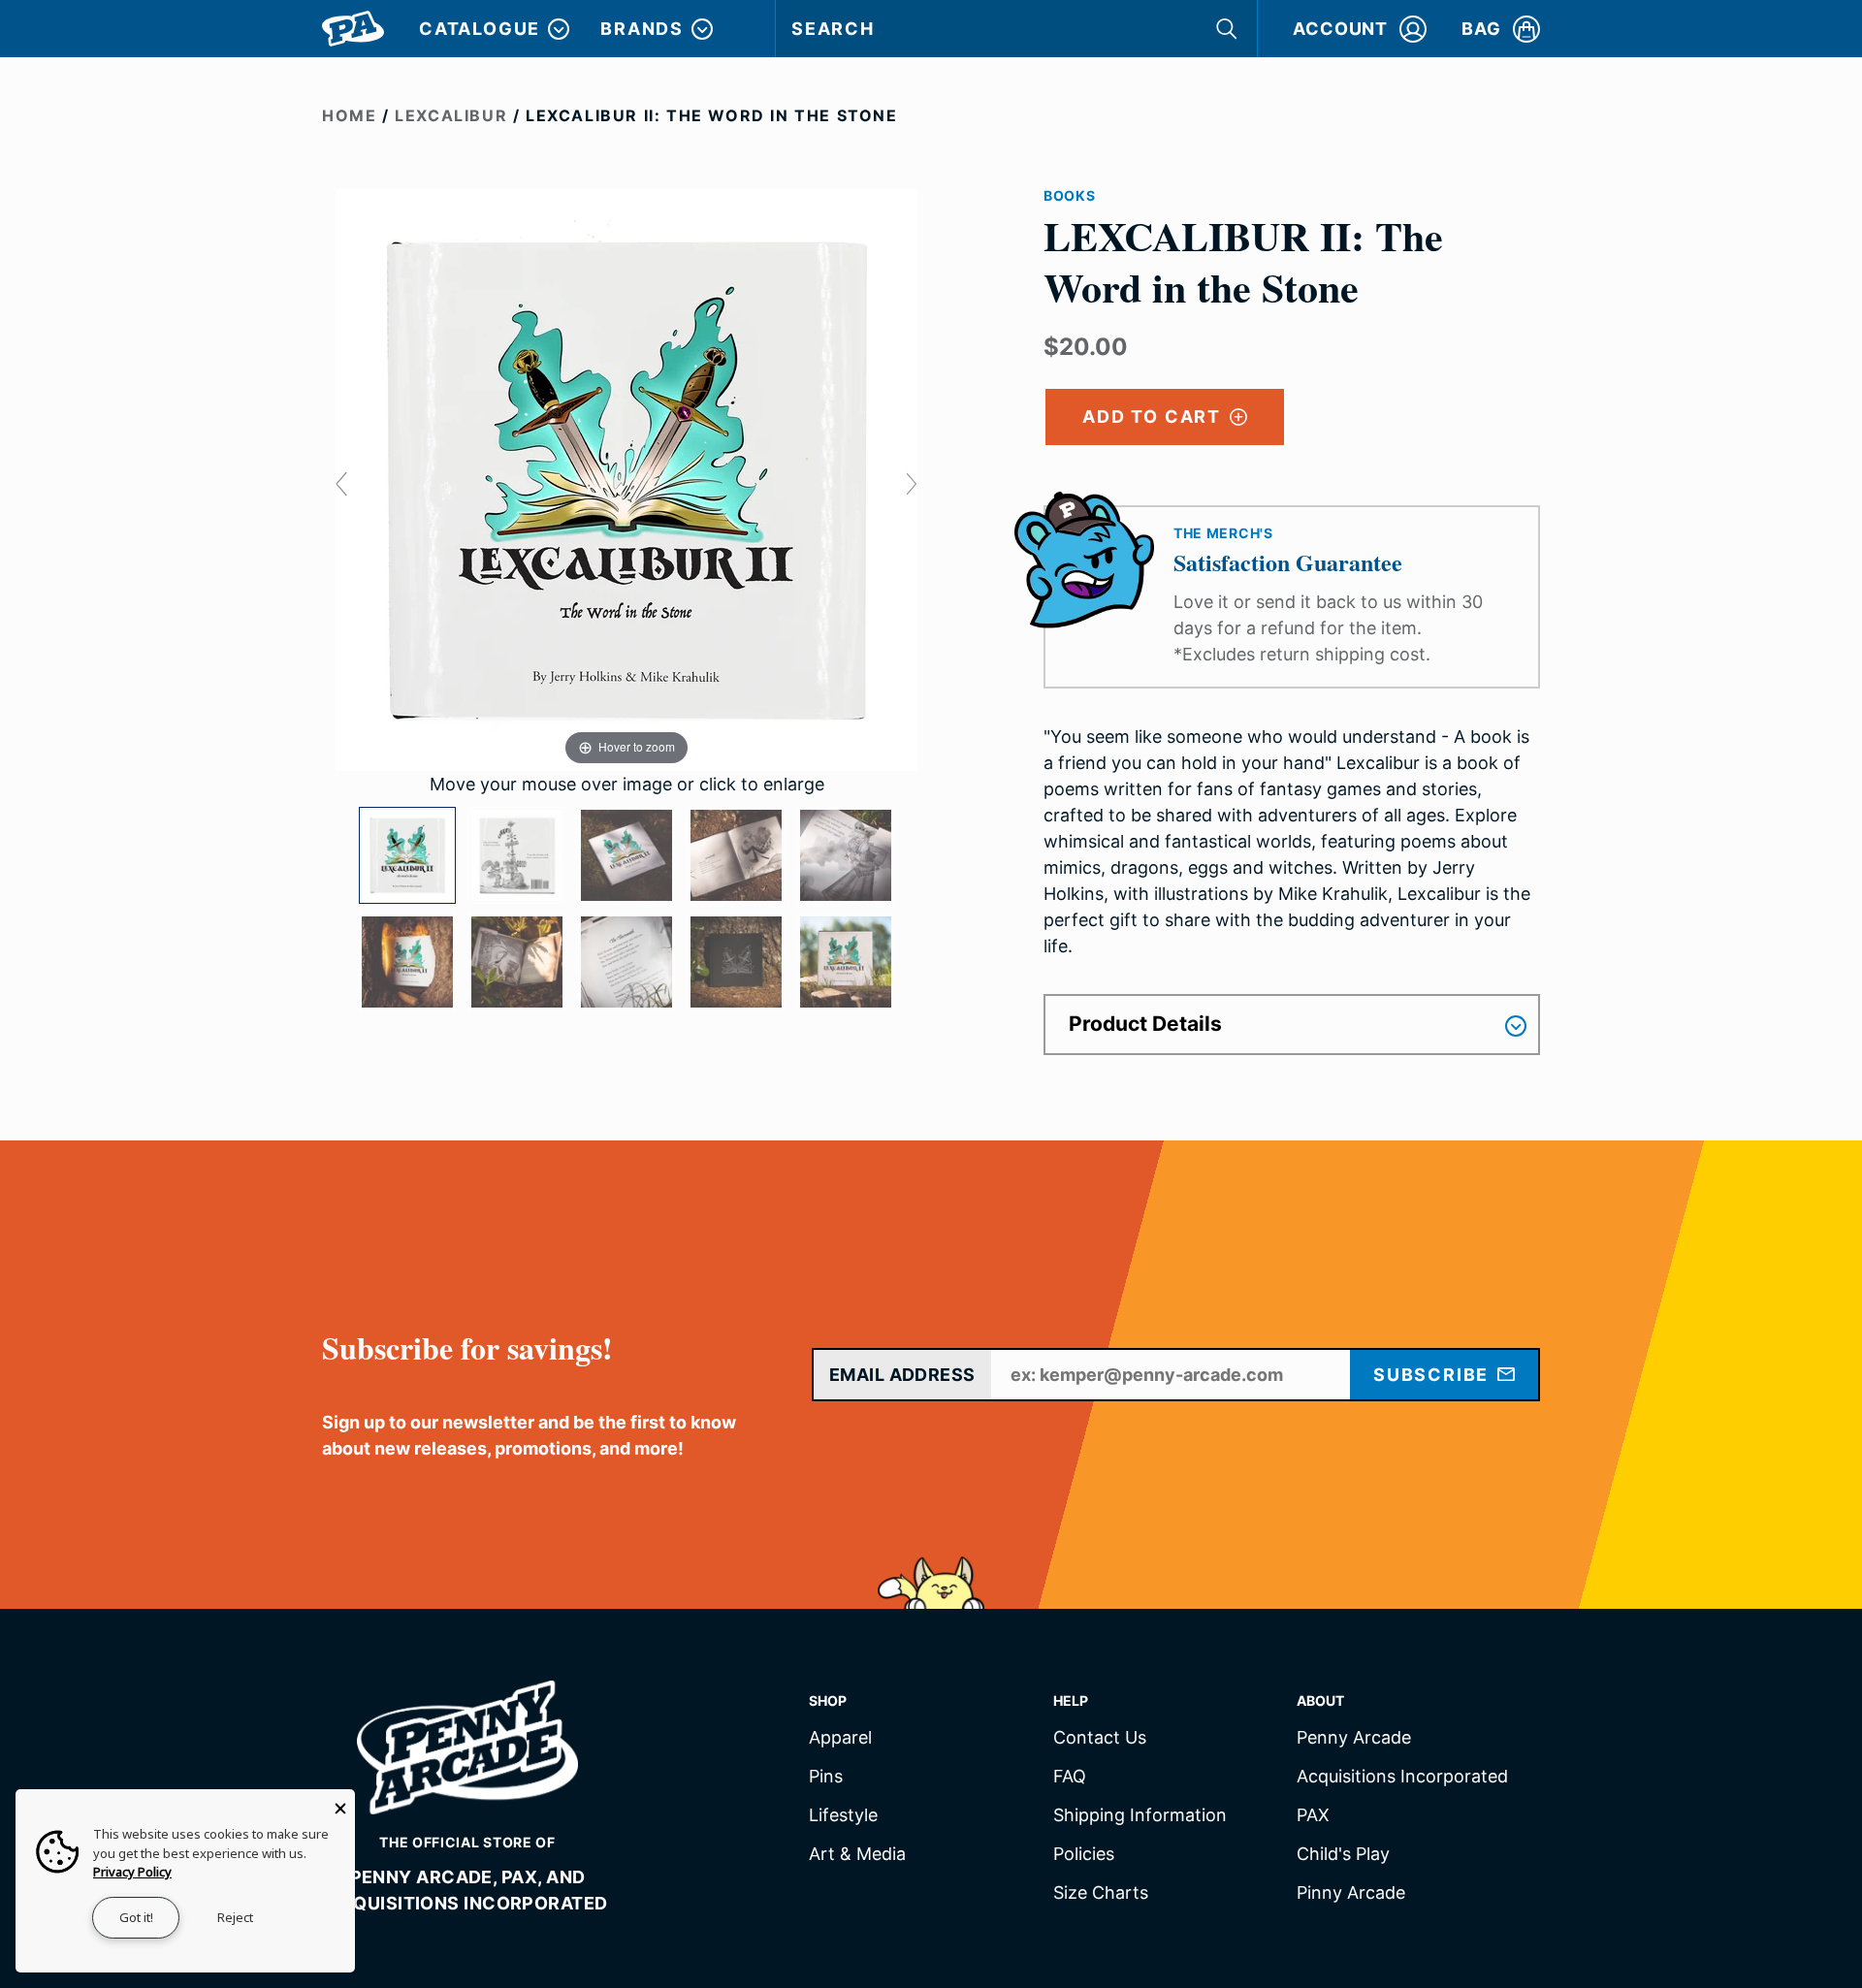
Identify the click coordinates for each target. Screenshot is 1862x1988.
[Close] (340, 1804)
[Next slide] (912, 484)
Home (349, 115)
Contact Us (1100, 1738)
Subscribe (1434, 1375)
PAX (1313, 1816)
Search (833, 29)
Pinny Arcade (1351, 1893)
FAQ (1070, 1777)
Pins (826, 1777)
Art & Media (857, 1855)
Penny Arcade (1354, 1738)
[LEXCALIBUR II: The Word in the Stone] (407, 855)
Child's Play (1343, 1855)
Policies (1084, 1855)
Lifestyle (843, 1816)
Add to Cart (1155, 417)
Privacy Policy (132, 1872)
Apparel (840, 1738)
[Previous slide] (341, 484)
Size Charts (1101, 1893)
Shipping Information (1140, 1816)
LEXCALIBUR (451, 115)
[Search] (1229, 29)
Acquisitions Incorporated (1402, 1777)
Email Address (902, 1375)
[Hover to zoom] (626, 479)
